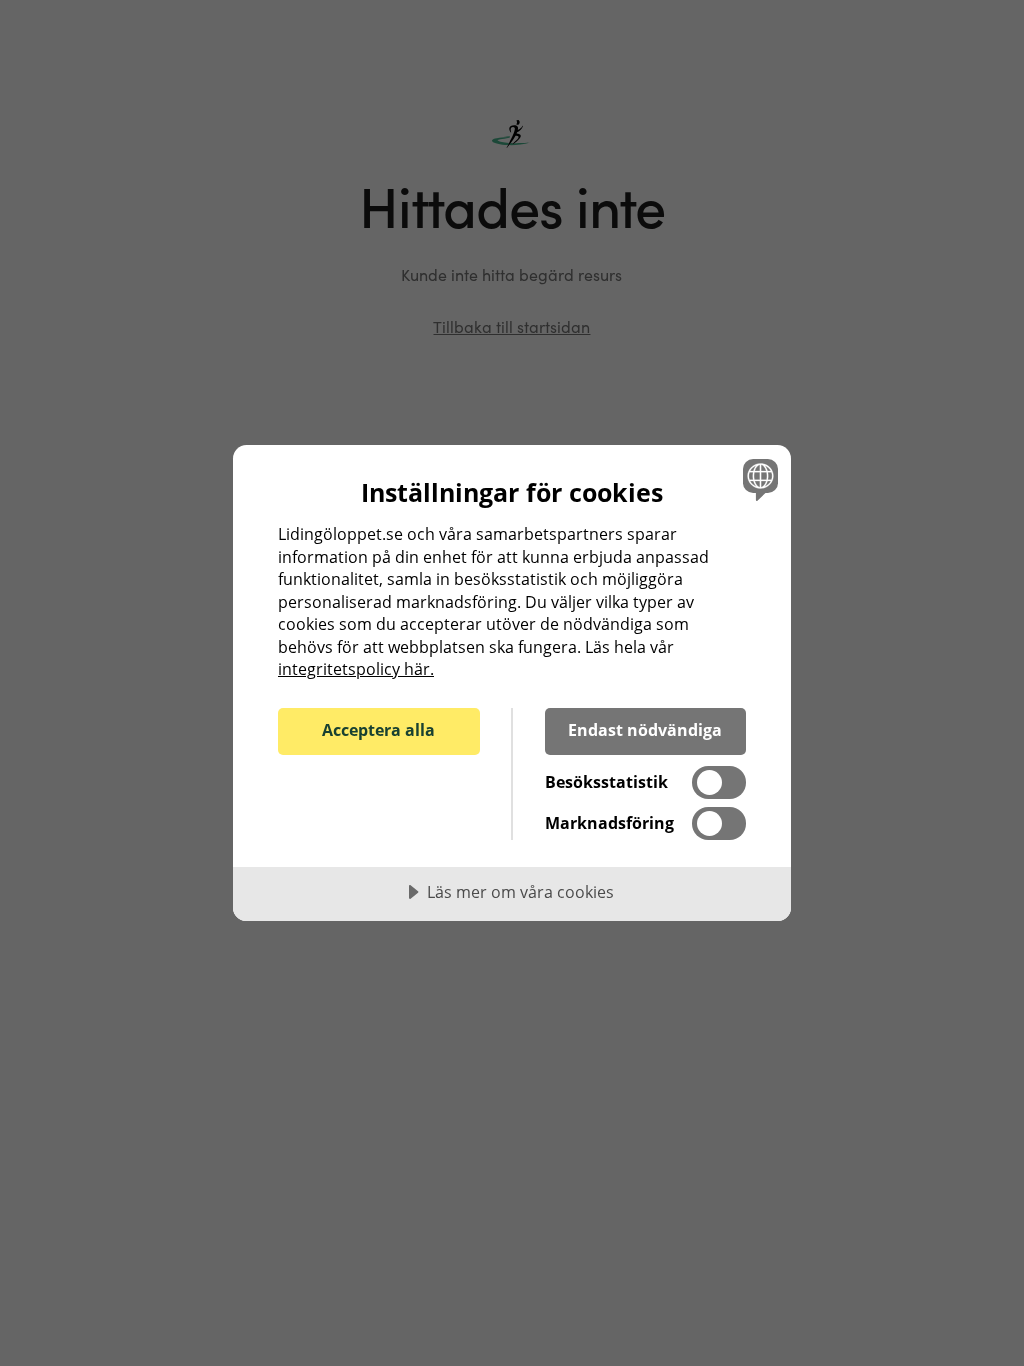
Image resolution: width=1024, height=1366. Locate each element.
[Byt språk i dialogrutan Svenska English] (758, 479)
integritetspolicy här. (356, 669)
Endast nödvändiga (645, 730)
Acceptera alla (378, 730)
